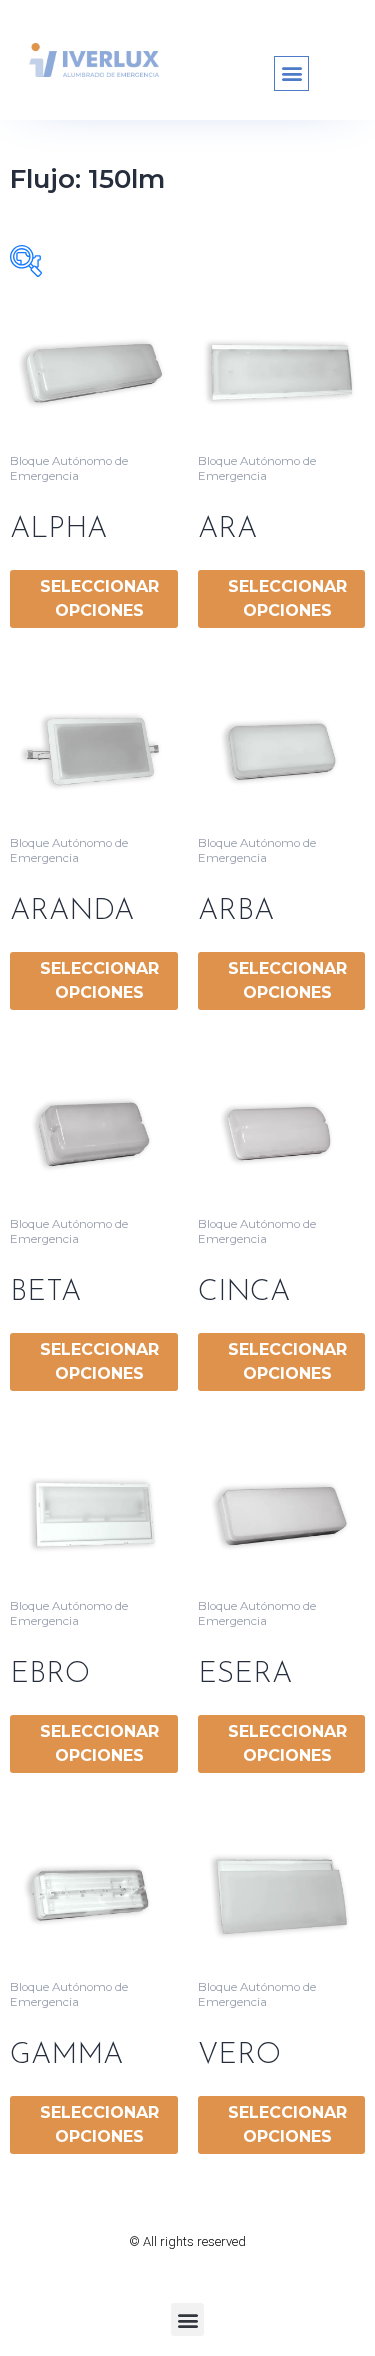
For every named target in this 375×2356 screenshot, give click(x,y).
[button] (291, 73)
